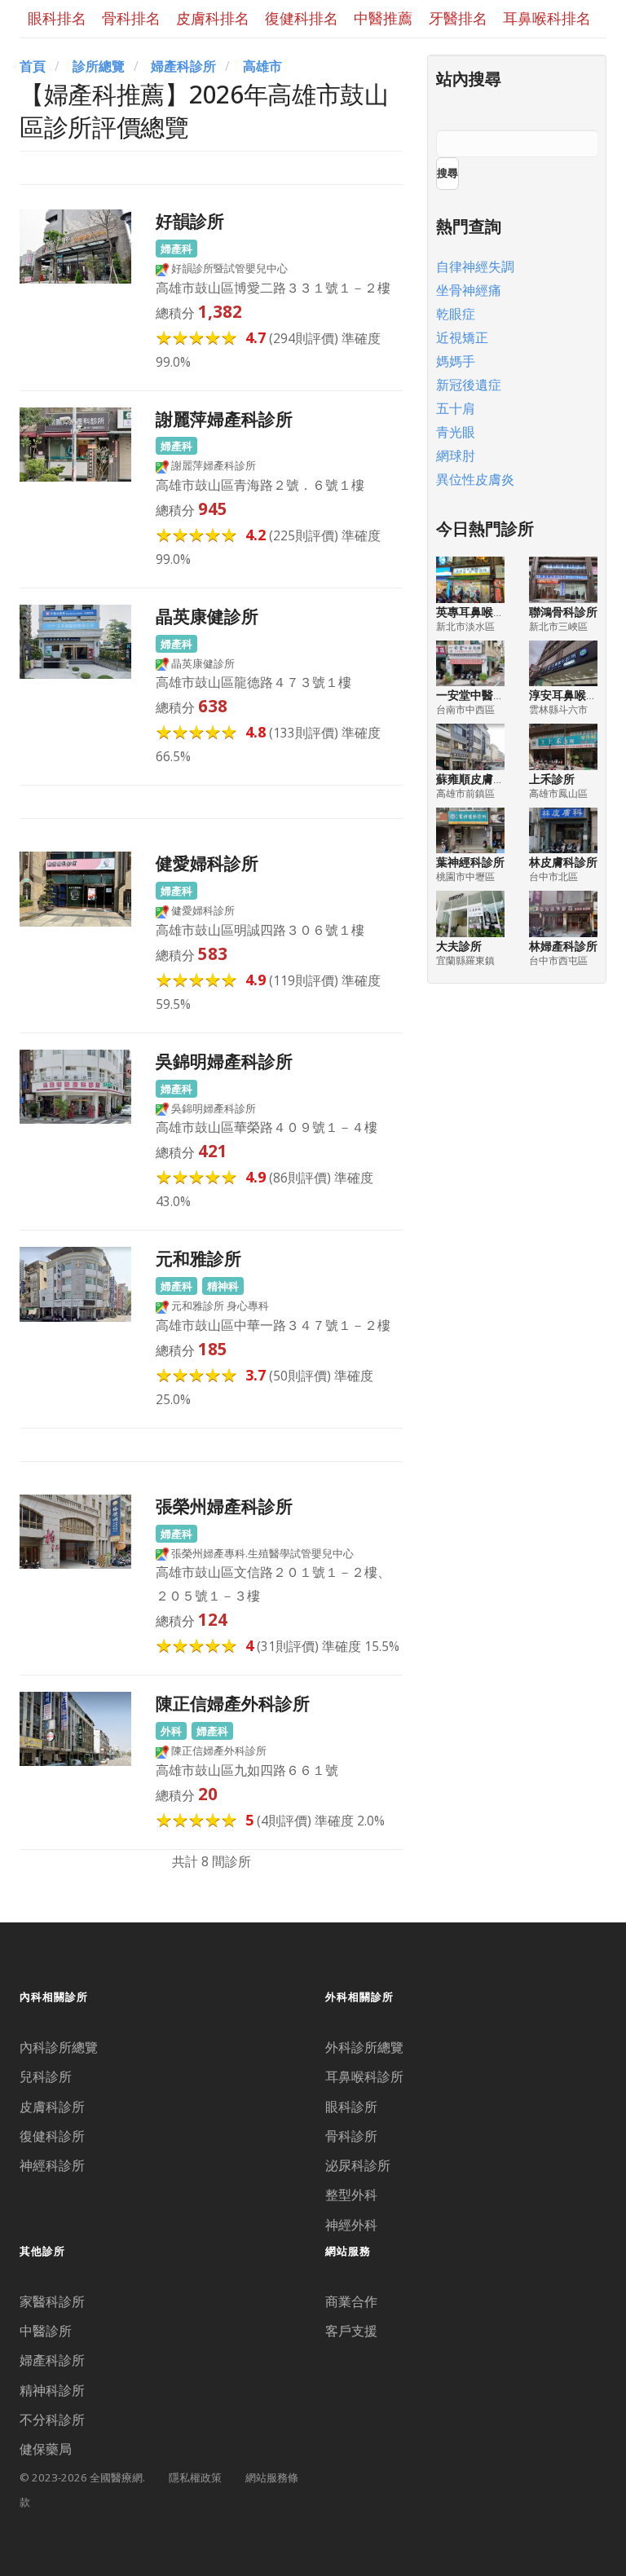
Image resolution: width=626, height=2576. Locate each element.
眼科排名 (57, 18)
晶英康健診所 (207, 616)
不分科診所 (52, 2420)
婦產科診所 (183, 66)
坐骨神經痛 (469, 290)
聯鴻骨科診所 (563, 612)
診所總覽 (99, 66)
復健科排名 (302, 18)
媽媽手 (456, 361)
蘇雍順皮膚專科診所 (487, 779)
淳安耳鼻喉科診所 (575, 695)
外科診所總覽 (364, 2047)
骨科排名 (131, 18)
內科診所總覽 (59, 2047)
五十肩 (456, 408)
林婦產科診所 (563, 946)
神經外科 (351, 2225)
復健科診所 (52, 2136)
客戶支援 (351, 2331)
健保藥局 (46, 2449)
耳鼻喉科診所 (364, 2076)
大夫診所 (459, 946)
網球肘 (456, 456)
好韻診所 (190, 220)
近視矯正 (462, 337)
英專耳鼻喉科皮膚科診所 (499, 612)
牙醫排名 (458, 18)
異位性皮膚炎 (475, 479)
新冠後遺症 (469, 385)
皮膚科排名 (213, 18)
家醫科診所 (52, 2301)
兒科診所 (46, 2076)
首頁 (33, 66)
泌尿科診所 (358, 2165)
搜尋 (447, 173)
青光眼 (456, 432)
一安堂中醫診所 (476, 695)
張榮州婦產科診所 (224, 1506)
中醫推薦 (383, 18)
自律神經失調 (475, 266)
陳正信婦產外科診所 (233, 1703)
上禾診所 (552, 779)
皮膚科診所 (52, 2107)
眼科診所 (351, 2107)
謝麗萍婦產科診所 (224, 418)
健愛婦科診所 (207, 863)
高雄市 (262, 66)
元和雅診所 (198, 1258)
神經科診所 (52, 2165)
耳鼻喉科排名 (547, 18)
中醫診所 (46, 2331)
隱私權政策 (195, 2477)
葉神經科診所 (470, 862)
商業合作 (351, 2301)
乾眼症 (456, 314)
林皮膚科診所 (563, 862)
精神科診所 (52, 2390)
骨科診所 (351, 2136)
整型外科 (351, 2195)
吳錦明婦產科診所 (224, 1061)
